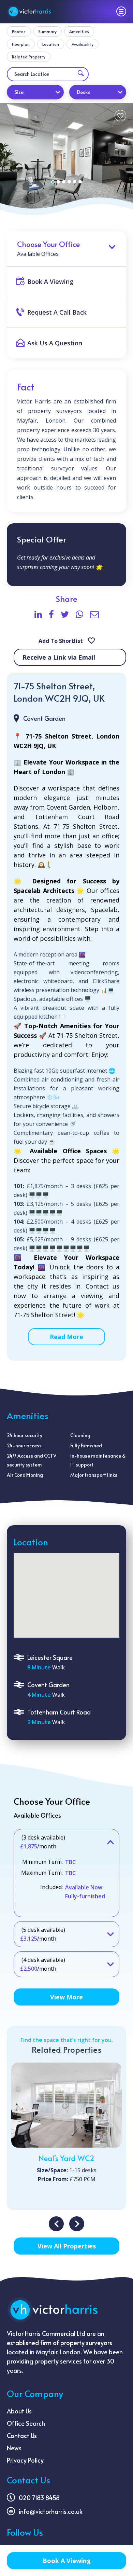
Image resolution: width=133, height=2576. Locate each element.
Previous (56, 2224)
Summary (47, 31)
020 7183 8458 (39, 2498)
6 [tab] (80, 182)
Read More (66, 1337)
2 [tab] (58, 182)
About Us (19, 2411)
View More (66, 1997)
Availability (83, 44)
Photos (19, 31)
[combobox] (35, 92)
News (14, 2448)
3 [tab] (64, 182)
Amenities (79, 31)
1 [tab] (53, 182)
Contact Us (22, 2435)
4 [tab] (69, 182)
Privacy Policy (25, 2460)
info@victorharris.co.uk (51, 2511)
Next (77, 2224)
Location (51, 44)
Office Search (26, 2423)
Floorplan (21, 44)
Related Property (29, 57)
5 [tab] (75, 182)
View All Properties (67, 2246)
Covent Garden (44, 718)
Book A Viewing (67, 2561)
